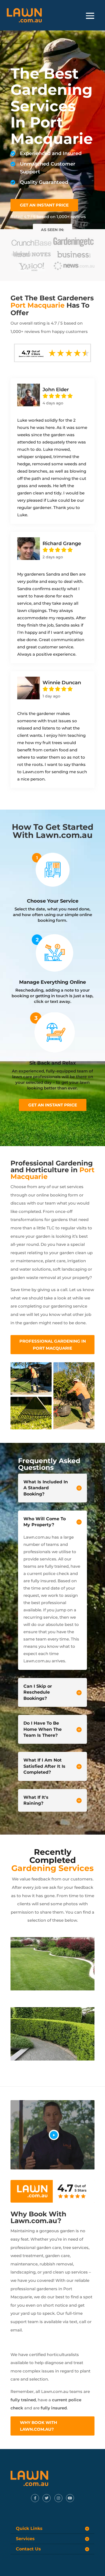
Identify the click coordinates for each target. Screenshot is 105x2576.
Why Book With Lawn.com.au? (38, 2426)
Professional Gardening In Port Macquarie (53, 1345)
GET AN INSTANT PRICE (44, 205)
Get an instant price (53, 1105)
